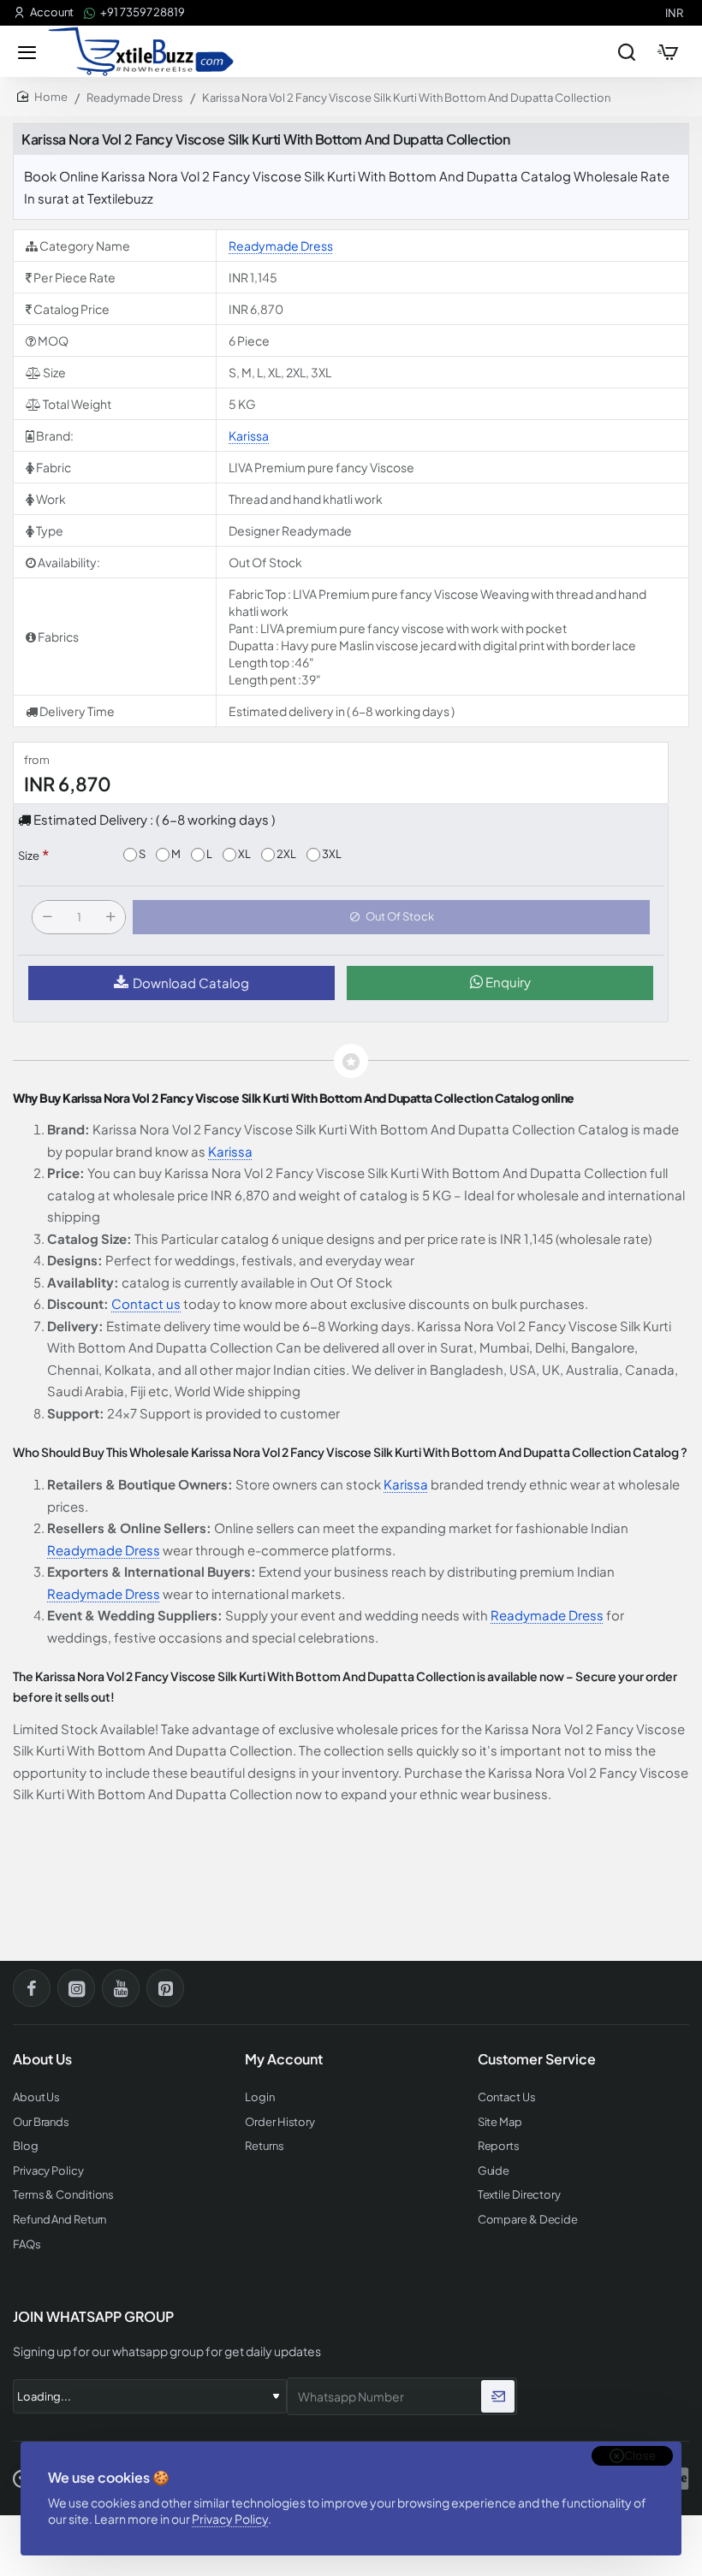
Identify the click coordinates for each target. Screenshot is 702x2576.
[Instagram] (76, 1988)
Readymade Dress (135, 98)
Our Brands (41, 2122)
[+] (110, 917)
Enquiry (507, 982)
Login (260, 2097)
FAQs (27, 2244)
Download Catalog (191, 983)
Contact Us (507, 2097)
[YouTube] (121, 1988)
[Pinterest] (165, 1988)
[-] (47, 917)
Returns (264, 2146)
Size (29, 856)
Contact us (146, 1303)
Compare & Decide (528, 2220)
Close (640, 2455)
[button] (391, 917)
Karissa (249, 435)
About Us (36, 2097)
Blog (26, 2146)
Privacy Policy (230, 2519)
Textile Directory (519, 2195)
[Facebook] (32, 1988)
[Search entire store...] (627, 51)
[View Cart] (668, 51)
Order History (280, 2122)
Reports (499, 2146)
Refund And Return (59, 2220)
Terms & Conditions (63, 2195)
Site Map (500, 2122)
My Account (284, 2059)
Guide (494, 2171)
